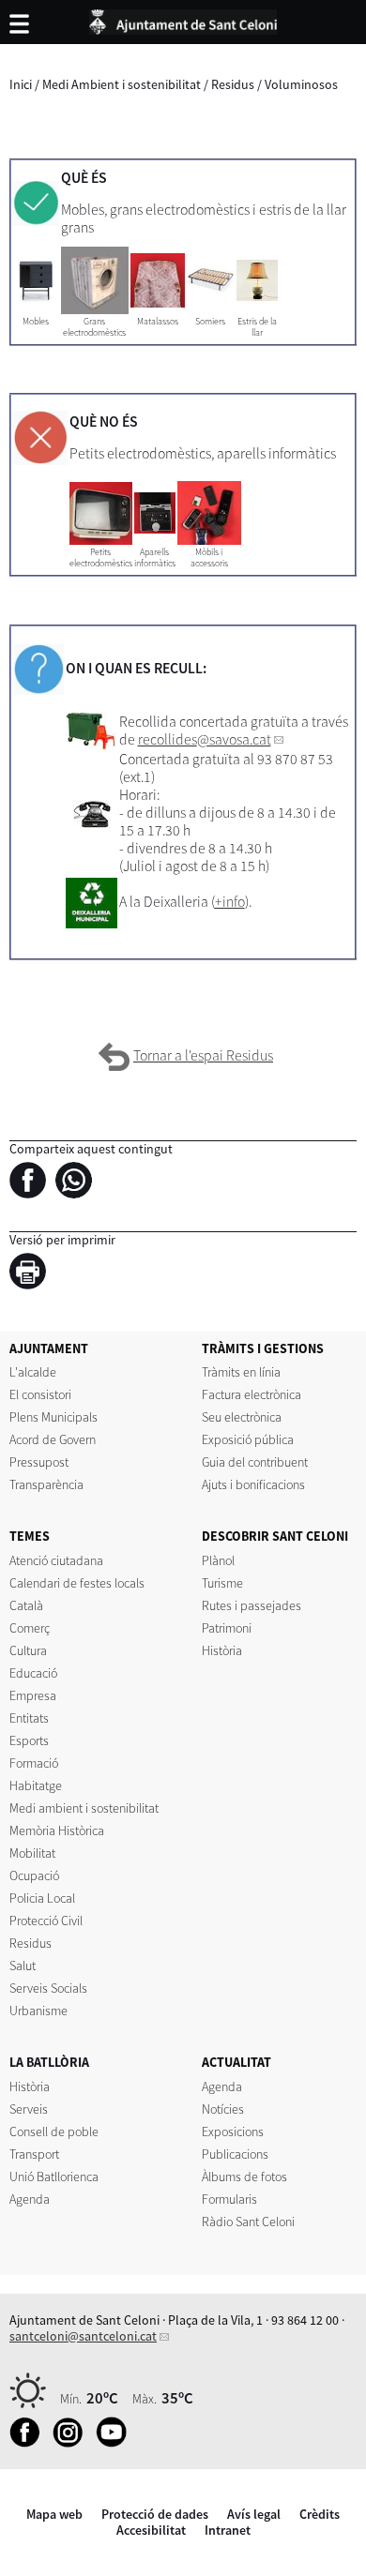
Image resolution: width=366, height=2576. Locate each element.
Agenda (30, 2199)
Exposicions (233, 2132)
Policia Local (42, 1898)
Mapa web (54, 2514)
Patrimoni (227, 1628)
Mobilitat (32, 1853)
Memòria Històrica (57, 1830)
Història (222, 1650)
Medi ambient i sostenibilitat (84, 1808)
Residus (233, 84)
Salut (23, 1966)
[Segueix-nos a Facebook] (30, 2443)
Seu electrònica (242, 1417)
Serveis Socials (48, 1988)
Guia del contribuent (255, 1462)
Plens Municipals (53, 1417)
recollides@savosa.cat (205, 739)
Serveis (29, 2109)
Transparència (46, 1484)
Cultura (28, 1650)
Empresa (33, 1695)
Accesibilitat (151, 2530)
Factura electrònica (252, 1394)
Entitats (29, 1718)
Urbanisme (38, 2011)
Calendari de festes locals (77, 1583)
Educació (33, 1673)
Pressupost (39, 1462)
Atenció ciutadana (56, 1560)
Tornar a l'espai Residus (203, 1055)
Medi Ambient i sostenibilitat (122, 84)
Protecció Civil (46, 1921)
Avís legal (254, 2514)
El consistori (40, 1394)
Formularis (229, 2199)
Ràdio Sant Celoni (248, 2222)
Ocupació (34, 1876)
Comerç (30, 1628)
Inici (21, 84)
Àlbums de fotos (244, 2177)
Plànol (218, 1560)
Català (26, 1605)
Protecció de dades (155, 2514)
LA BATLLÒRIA (49, 2062)
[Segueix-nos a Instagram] (73, 2443)
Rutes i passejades (252, 1605)
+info (230, 902)
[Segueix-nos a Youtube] (116, 2443)
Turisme (222, 1583)
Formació (34, 1763)
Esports (29, 1740)
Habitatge (36, 1785)
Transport (34, 2154)
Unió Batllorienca (54, 2177)
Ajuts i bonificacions (253, 1484)
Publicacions (235, 2154)
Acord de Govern (53, 1439)
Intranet (228, 2530)
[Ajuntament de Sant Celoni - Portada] (183, 19)
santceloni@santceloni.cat (83, 2336)
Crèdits (320, 2514)
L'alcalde (33, 1372)
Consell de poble (54, 2132)
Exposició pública (248, 1439)
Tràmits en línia (241, 1372)
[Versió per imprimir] (32, 1273)
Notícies (223, 2109)
